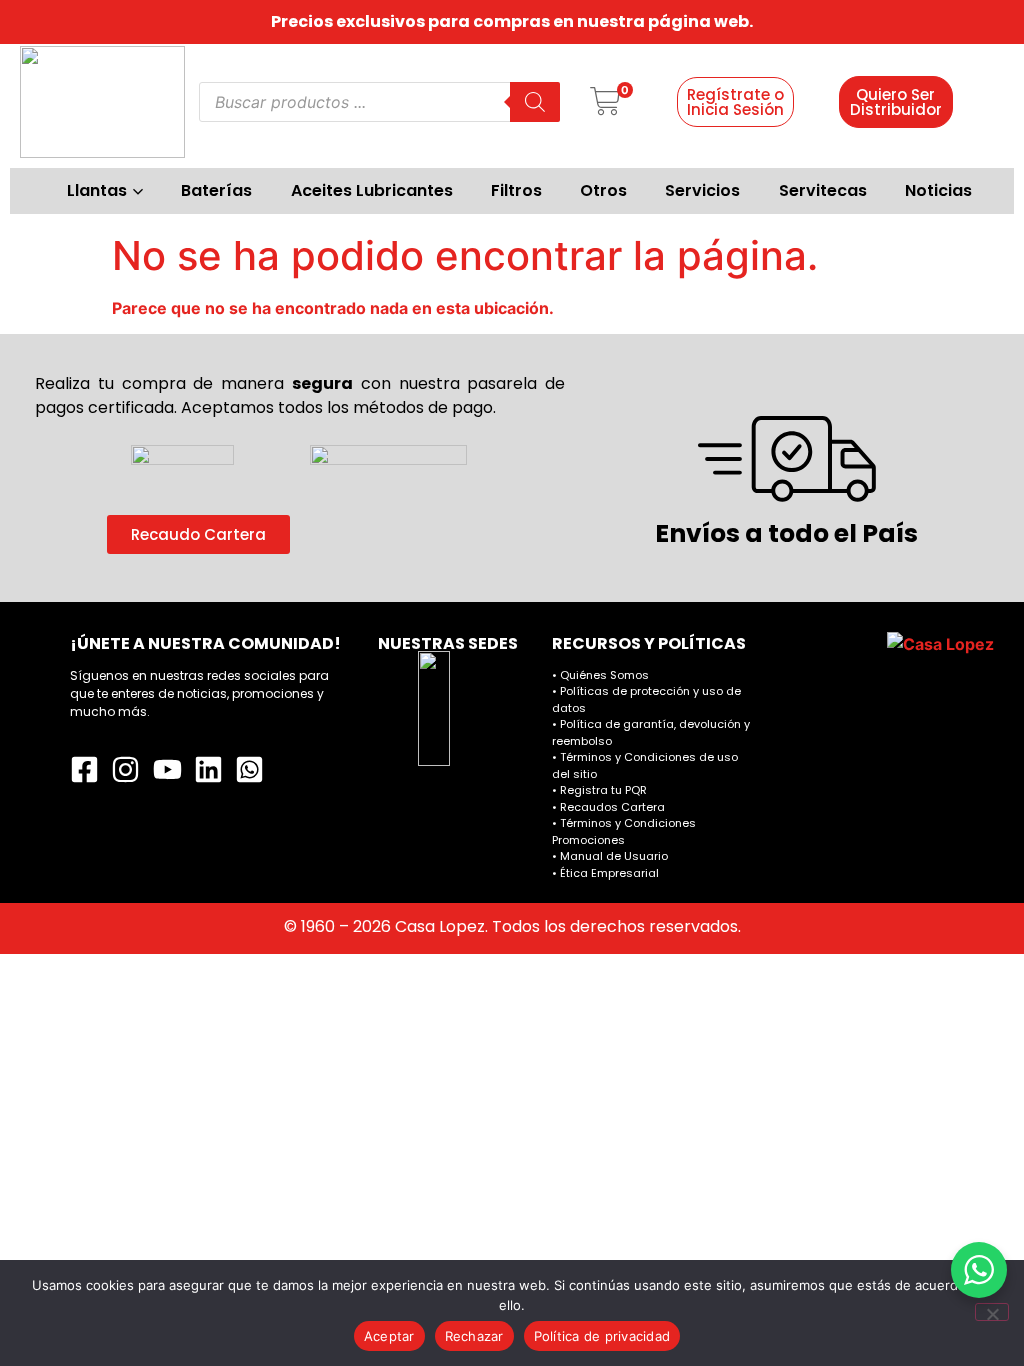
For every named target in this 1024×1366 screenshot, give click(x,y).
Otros (603, 190)
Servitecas (823, 190)
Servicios (702, 190)
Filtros (516, 190)
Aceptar (389, 1336)
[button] (605, 102)
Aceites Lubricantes (372, 190)
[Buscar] (535, 102)
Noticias (938, 190)
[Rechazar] (992, 1312)
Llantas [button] (97, 190)
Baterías (216, 190)
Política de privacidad (602, 1336)
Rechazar (474, 1336)
